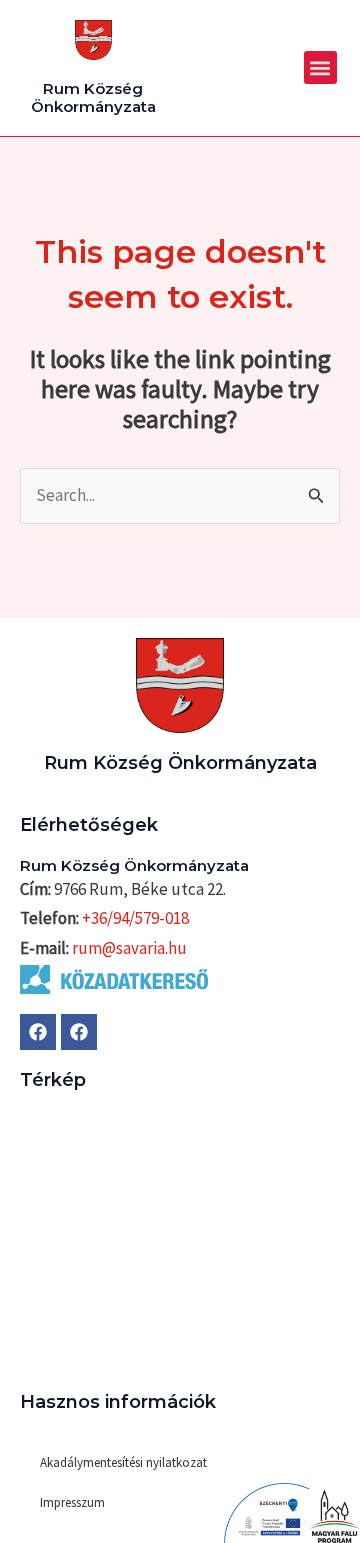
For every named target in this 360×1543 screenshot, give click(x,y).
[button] (320, 67)
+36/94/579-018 (135, 918)
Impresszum (72, 1502)
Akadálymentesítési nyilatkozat (123, 1462)
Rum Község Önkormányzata (93, 97)
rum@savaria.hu (129, 948)
